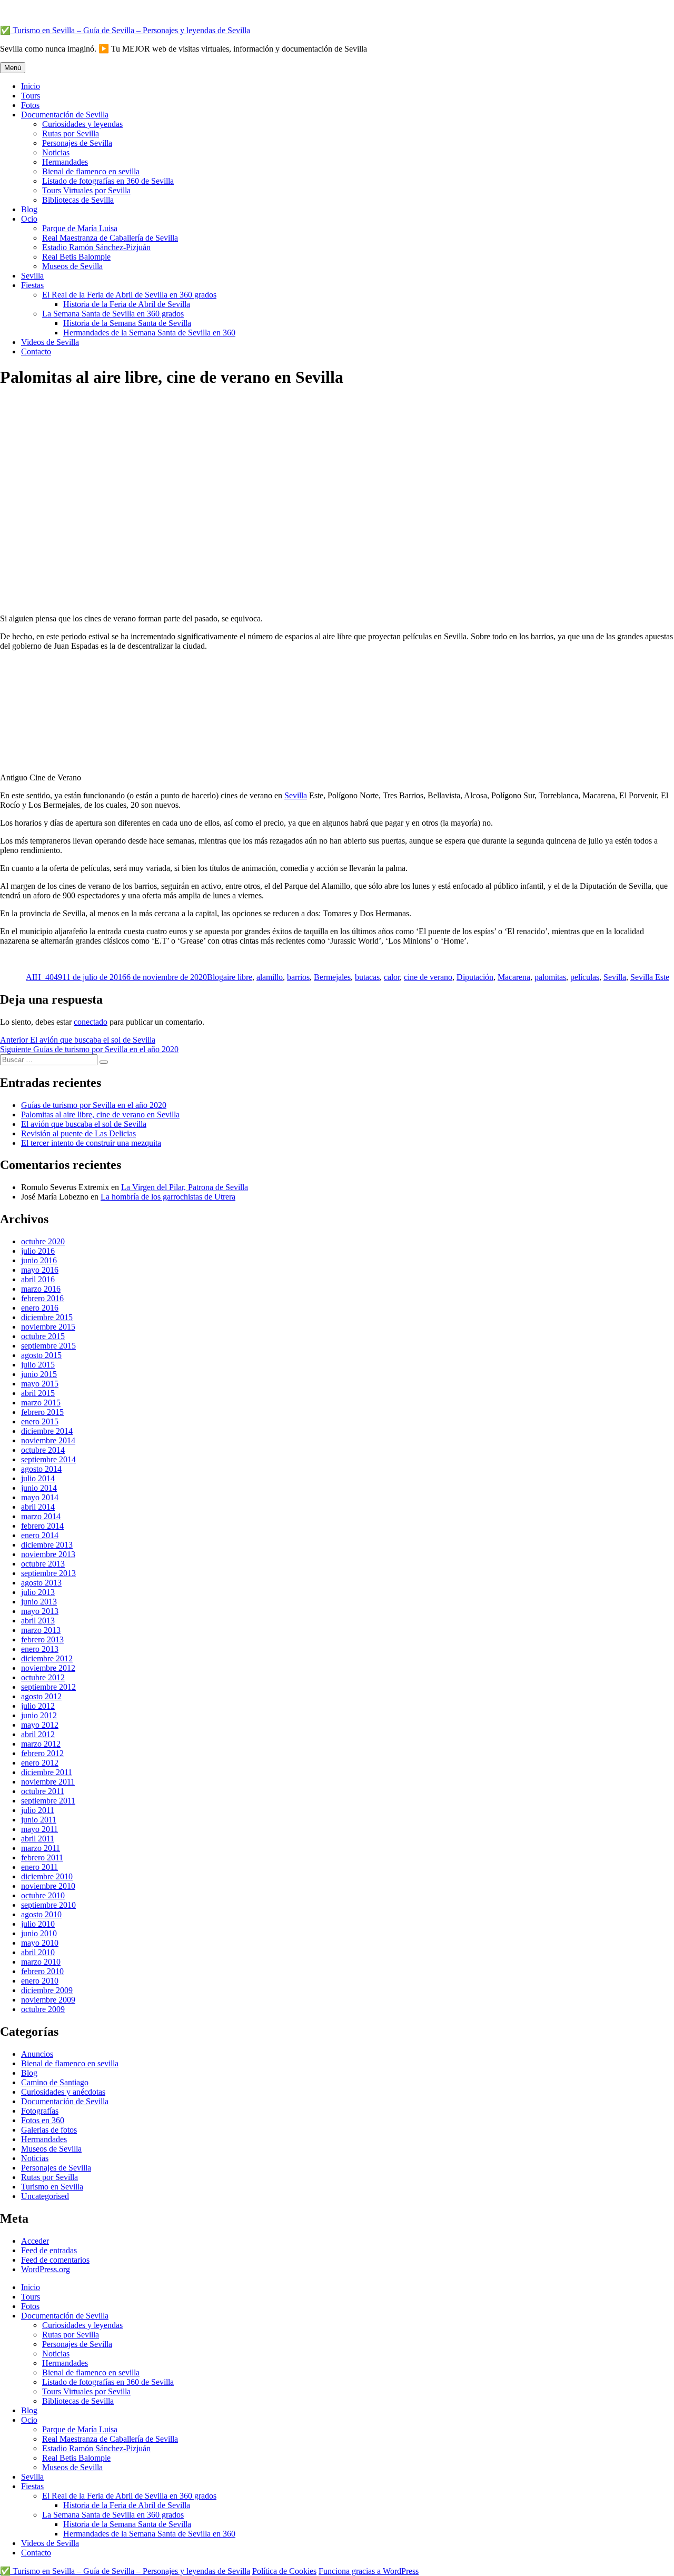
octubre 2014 (43, 1450)
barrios (298, 977)
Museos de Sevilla (72, 266)
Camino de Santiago (55, 2082)
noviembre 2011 (48, 1782)
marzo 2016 (41, 1289)
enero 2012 (40, 1763)
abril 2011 (38, 1839)
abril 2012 (38, 1734)
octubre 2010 (43, 1895)
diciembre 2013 (47, 1545)
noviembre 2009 (48, 2000)
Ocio (29, 219)
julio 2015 (38, 1365)
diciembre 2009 (47, 1990)
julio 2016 (38, 1251)
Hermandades (65, 162)
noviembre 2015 (48, 1327)
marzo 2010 (41, 1962)
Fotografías (40, 2111)
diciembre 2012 (47, 1658)
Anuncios (37, 2054)
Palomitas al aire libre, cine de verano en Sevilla (100, 1114)
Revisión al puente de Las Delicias (78, 1133)
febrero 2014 (42, 1526)
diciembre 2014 (47, 1431)
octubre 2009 (43, 2009)
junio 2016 (39, 1260)
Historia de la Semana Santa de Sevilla (127, 323)
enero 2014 (40, 1535)
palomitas (550, 977)
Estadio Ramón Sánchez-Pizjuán (96, 247)
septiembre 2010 (48, 1905)
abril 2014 (38, 1507)
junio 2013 (39, 1602)
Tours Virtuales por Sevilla (86, 190)
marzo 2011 (41, 1848)
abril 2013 (38, 1621)
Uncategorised (45, 2196)
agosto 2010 (41, 1914)
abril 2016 (38, 1279)
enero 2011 (39, 1867)
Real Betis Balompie (76, 257)
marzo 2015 (41, 1403)
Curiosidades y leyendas (82, 124)
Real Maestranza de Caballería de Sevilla (110, 238)
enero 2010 (40, 1981)
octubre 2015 (43, 1336)
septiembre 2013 (48, 1573)
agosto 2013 (41, 1583)
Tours (31, 96)
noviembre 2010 (48, 1886)
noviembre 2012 (48, 1668)
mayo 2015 (40, 1384)
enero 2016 (40, 1308)
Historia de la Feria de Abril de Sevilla (127, 304)
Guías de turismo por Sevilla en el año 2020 (94, 1105)
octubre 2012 (43, 1677)
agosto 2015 (41, 1355)
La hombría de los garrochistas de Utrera (168, 1197)
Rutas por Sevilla (71, 133)
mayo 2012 (40, 1725)
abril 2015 (38, 1393)
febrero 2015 (42, 1412)
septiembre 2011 (48, 1801)
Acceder (35, 2241)
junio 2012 (39, 1715)
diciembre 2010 (47, 1876)
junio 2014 (39, 1488)
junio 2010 (39, 1933)
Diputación (475, 977)
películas (585, 977)
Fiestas (32, 285)
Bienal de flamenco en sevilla (91, 171)
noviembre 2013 (48, 1554)
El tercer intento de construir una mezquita (91, 1143)
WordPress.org (46, 2269)
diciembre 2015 (47, 1317)
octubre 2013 (43, 1564)
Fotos (30, 105)
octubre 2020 (43, 1241)
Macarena (514, 977)
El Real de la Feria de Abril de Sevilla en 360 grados (129, 295)
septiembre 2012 (48, 1687)
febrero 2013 (42, 1639)
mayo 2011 (39, 1829)
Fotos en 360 (43, 2120)
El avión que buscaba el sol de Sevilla (84, 1124)
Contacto (36, 351)
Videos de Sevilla (50, 342)
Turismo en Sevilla (52, 2187)
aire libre (238, 977)
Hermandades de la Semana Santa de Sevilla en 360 (149, 333)
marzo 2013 (41, 1630)
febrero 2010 (42, 1971)
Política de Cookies (284, 2571)
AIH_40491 (46, 977)
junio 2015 (39, 1374)
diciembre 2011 (47, 1772)
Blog (29, 209)
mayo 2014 (40, 1497)
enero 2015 (40, 1421)
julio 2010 (38, 1924)
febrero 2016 (42, 1298)
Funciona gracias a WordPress (369, 2571)
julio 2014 (38, 1478)
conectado (91, 1022)
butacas (367, 977)
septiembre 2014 (48, 1459)
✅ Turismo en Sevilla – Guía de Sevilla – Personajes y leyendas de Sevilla (125, 30)
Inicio (31, 86)
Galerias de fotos (49, 2130)
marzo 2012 (41, 1744)
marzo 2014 (41, 1516)
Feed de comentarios (55, 2260)
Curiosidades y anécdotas (63, 2092)
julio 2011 (38, 1810)
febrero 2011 (42, 1857)
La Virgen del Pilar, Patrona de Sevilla (185, 1187)
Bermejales (332, 977)
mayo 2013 (40, 1611)
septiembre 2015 (48, 1346)
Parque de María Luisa (80, 228)
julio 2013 (38, 1592)
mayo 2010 (40, 1943)
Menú (13, 68)
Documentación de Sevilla (65, 115)
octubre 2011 (43, 1791)
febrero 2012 (42, 1753)
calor (392, 977)
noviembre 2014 (48, 1440)
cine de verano (428, 977)
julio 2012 (38, 1706)
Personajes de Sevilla (77, 143)
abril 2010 (38, 1952)
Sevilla (32, 276)
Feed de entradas (49, 2250)
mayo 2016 (40, 1270)
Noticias (56, 152)
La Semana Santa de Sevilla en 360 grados (113, 314)
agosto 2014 (41, 1469)
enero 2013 (40, 1649)
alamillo (270, 977)
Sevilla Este (650, 977)
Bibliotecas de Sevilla (78, 200)
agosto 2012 (41, 1696)
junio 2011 (39, 1820)
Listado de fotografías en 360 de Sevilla (108, 181)
